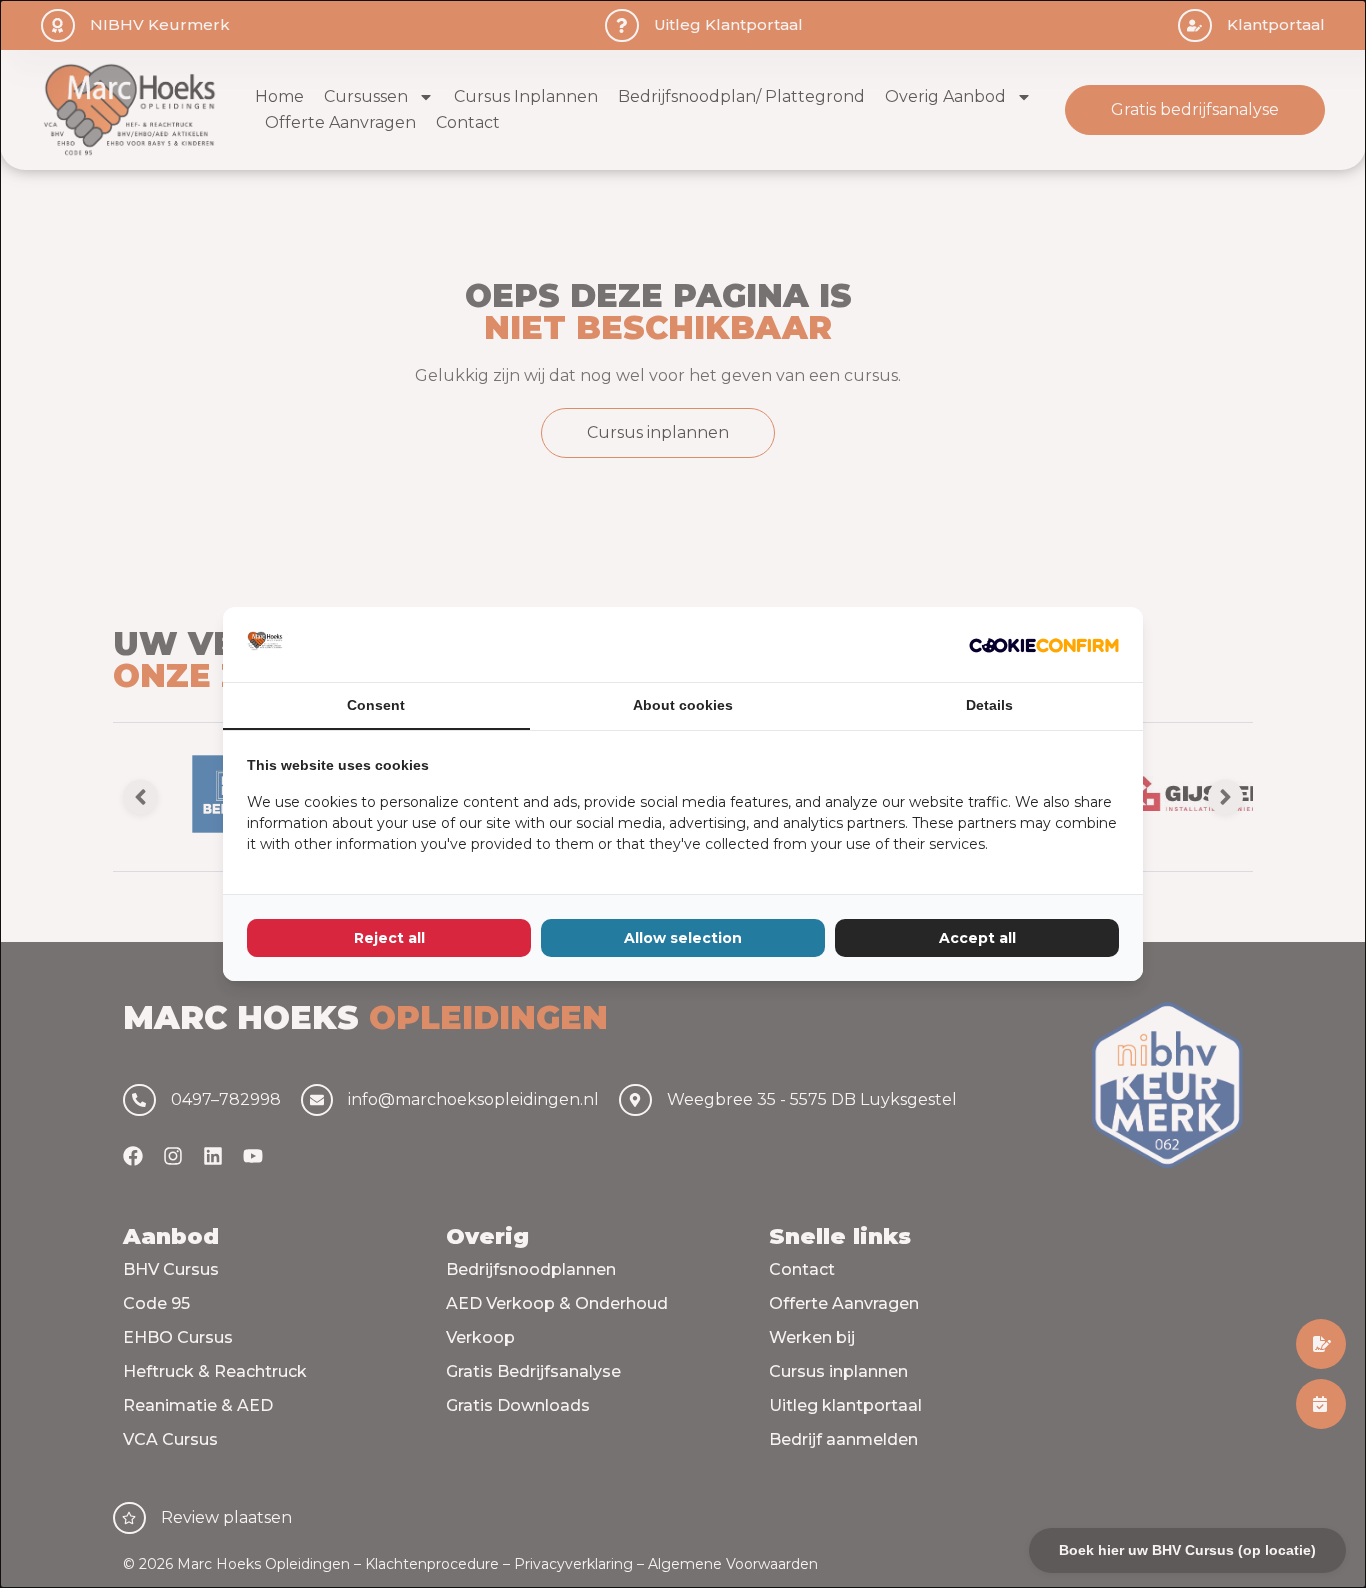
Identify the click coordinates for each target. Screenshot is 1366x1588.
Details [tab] (989, 705)
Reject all (389, 938)
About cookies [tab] (683, 705)
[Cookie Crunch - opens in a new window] (1044, 645)
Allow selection (683, 938)
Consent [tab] (376, 705)
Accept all (977, 938)
